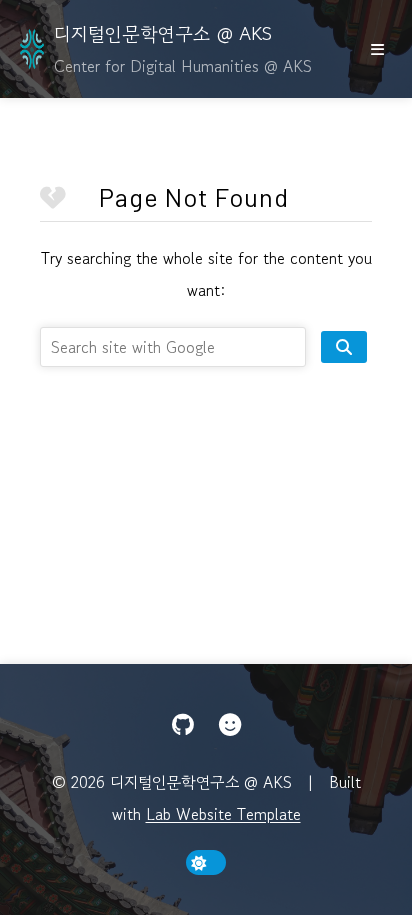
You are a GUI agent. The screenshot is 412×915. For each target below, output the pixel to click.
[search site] (344, 347)
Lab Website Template (223, 814)
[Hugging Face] (230, 725)
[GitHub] (183, 725)
